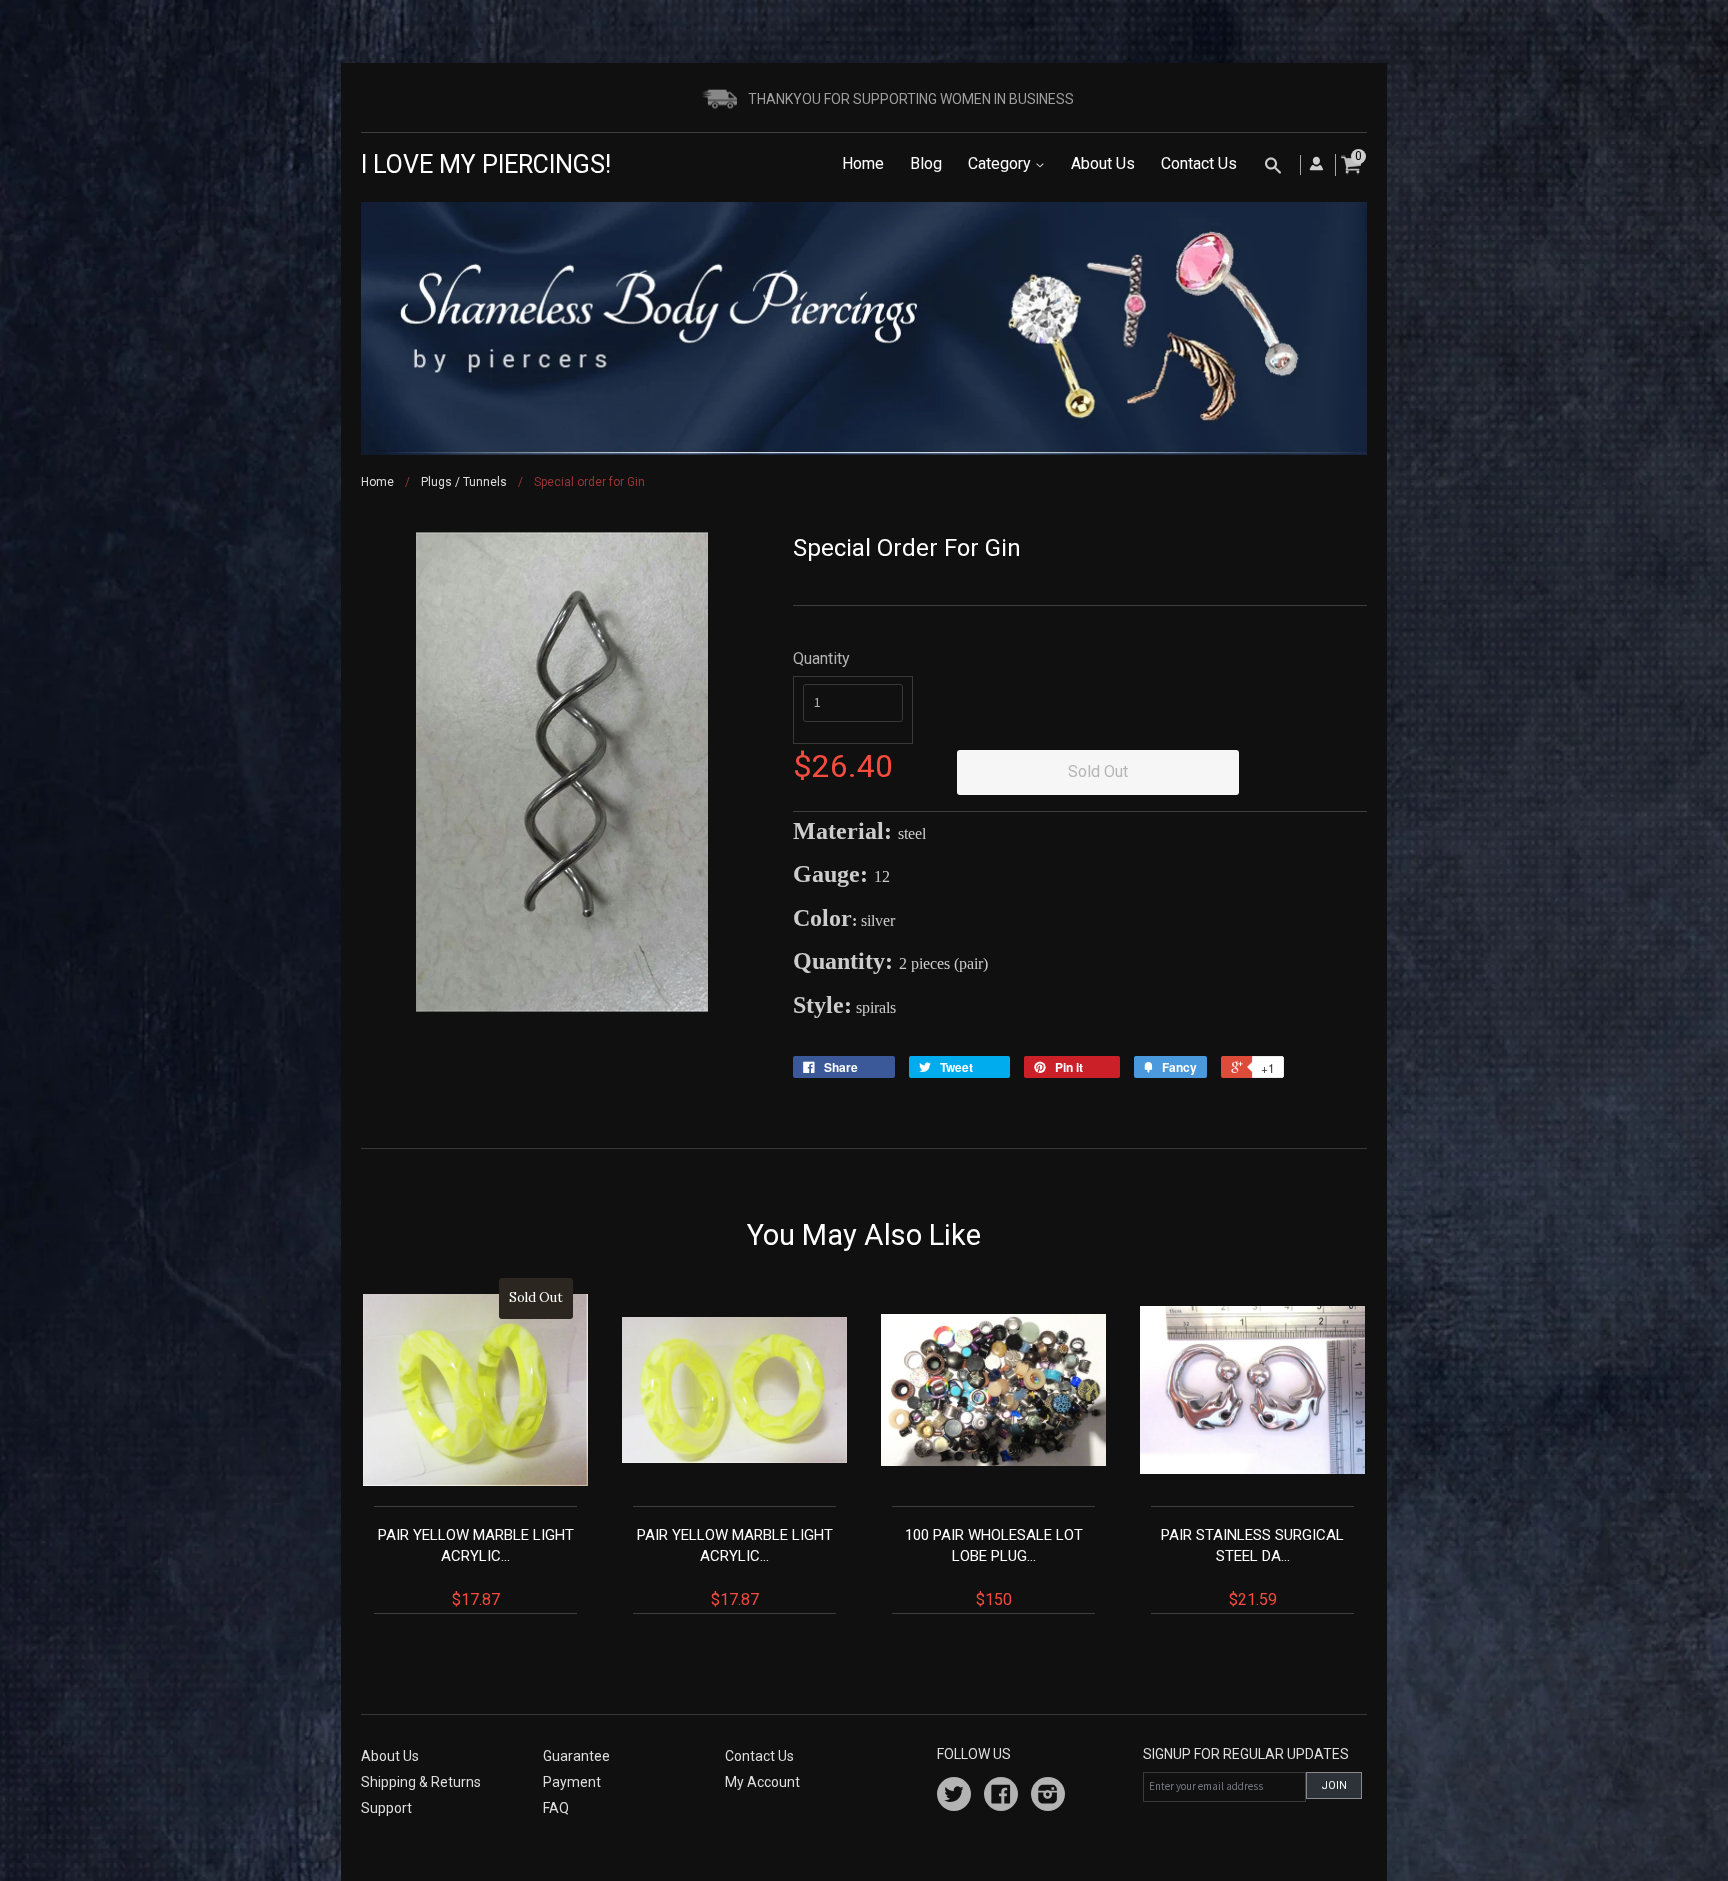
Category (1001, 163)
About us (390, 1756)
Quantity (821, 658)
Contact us (759, 1756)
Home (863, 163)
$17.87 (476, 1449)
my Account (762, 1782)
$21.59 (1252, 1567)
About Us (1103, 163)
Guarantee (576, 1756)
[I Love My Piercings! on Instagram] (1048, 1797)
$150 (994, 1567)
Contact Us (1199, 163)
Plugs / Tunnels (464, 482)
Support (386, 1808)
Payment (572, 1782)
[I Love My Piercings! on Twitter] (954, 1797)
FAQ (556, 1808)
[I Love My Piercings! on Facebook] (1001, 1797)
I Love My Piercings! (486, 164)
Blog (926, 163)
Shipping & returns (421, 1782)
